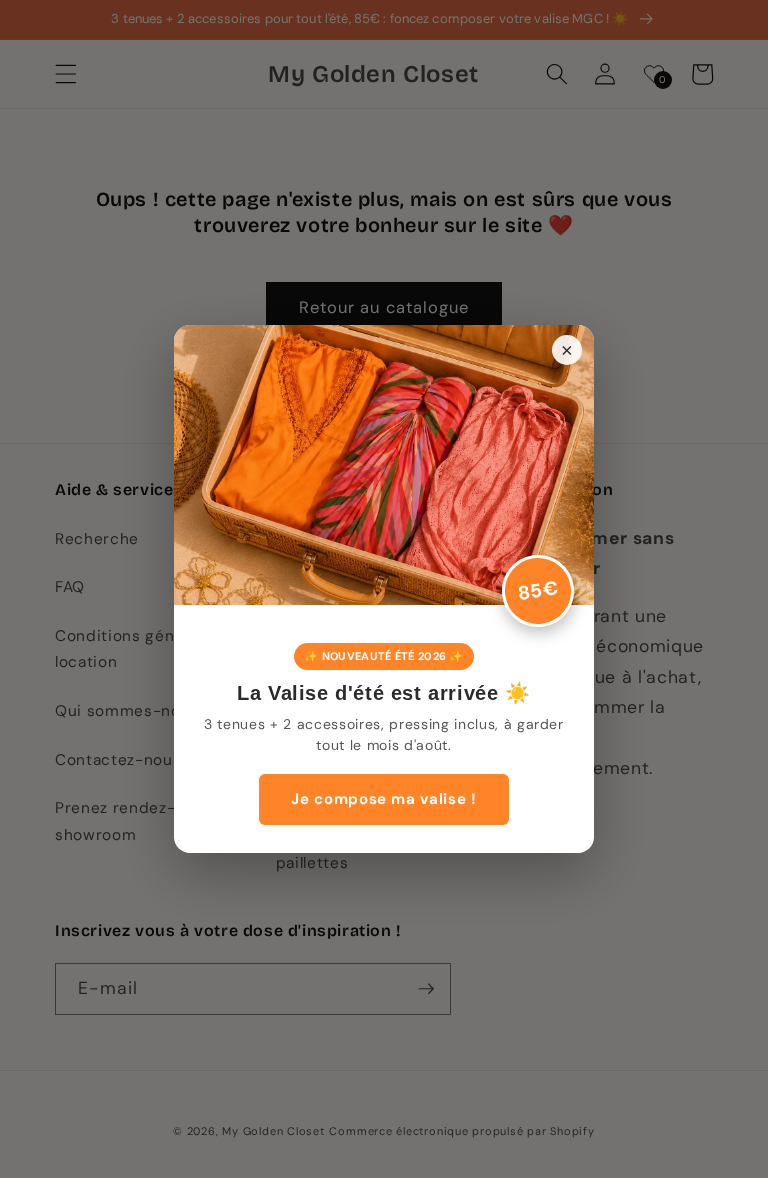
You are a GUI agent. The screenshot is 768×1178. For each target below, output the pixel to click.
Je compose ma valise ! (384, 799)
